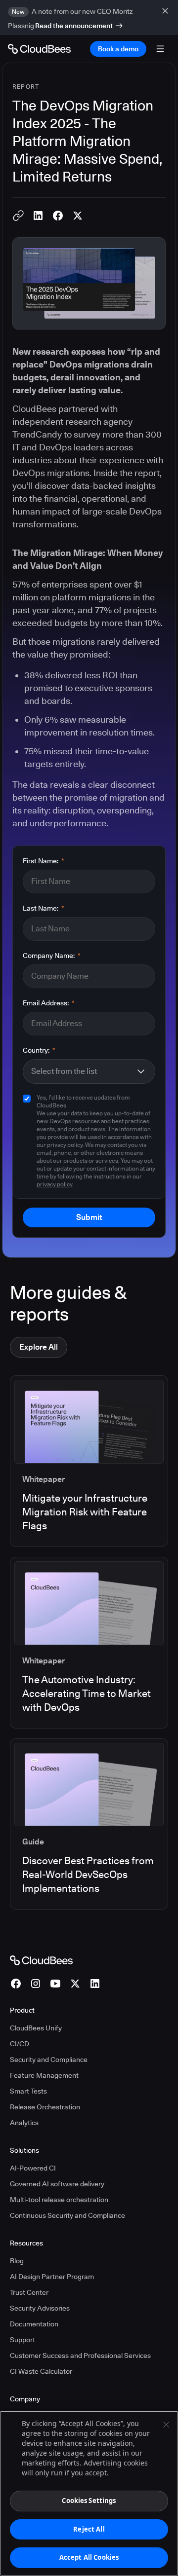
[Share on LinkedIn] (38, 216)
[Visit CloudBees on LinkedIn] (95, 1984)
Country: (39, 1050)
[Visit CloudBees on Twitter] (75, 1984)
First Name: (44, 861)
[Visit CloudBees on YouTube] (55, 1984)
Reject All (89, 2529)
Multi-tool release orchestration (59, 2200)
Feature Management (44, 2075)
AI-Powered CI (33, 2168)
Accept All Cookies (89, 2557)
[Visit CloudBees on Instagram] (36, 1984)
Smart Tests (28, 2091)
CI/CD (20, 2044)
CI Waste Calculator (41, 2371)
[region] (89, 2493)
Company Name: (52, 956)
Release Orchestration (45, 2107)
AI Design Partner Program (52, 2277)
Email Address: (49, 1003)
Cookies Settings (89, 2501)
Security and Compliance (49, 2060)
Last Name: (44, 908)
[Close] (166, 2425)
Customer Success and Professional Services (80, 2355)
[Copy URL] (18, 216)
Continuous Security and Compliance (67, 2215)
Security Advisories (40, 2308)
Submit (89, 1217)
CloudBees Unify (36, 2028)
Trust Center (29, 2292)
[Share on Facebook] (58, 216)
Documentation (34, 2324)
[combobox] (83, 1071)
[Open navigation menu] (160, 49)
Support (22, 2340)
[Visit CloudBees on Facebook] (16, 1984)
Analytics (24, 2123)
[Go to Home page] (39, 49)
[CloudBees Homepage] (41, 1959)
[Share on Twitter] (78, 216)
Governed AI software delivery (57, 2184)
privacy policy (54, 1184)
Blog (17, 2261)
